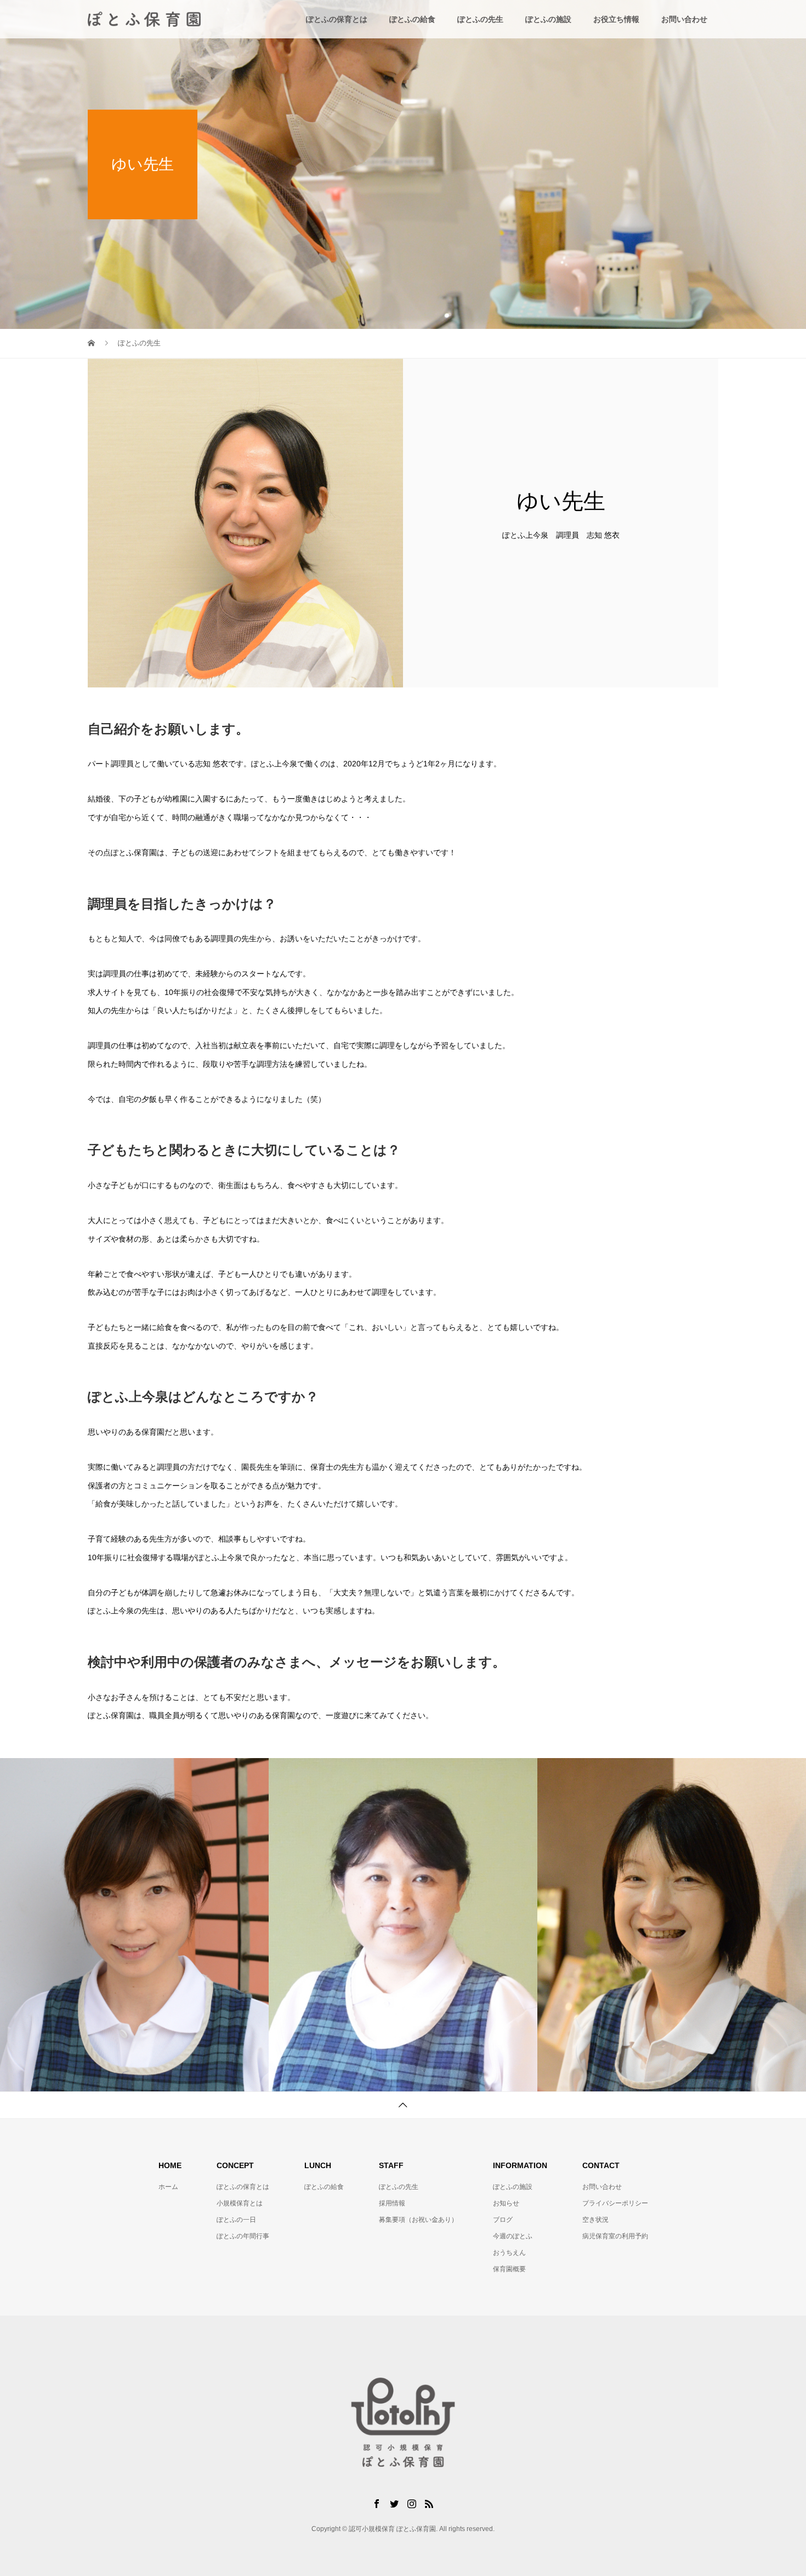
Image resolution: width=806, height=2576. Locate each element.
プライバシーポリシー (615, 2203)
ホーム (168, 2187)
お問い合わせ (684, 19)
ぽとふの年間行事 (243, 2236)
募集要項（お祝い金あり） (418, 2220)
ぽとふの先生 (480, 19)
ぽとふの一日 (236, 2220)
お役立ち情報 (616, 19)
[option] (134, 1925)
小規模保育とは (240, 2203)
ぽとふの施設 (548, 19)
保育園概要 (509, 2269)
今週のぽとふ (513, 2236)
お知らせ (506, 2203)
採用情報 (392, 2203)
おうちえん (509, 2253)
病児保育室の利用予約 (615, 2236)
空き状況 (595, 2220)
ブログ (503, 2220)
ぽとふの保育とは (337, 19)
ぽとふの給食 (412, 19)
